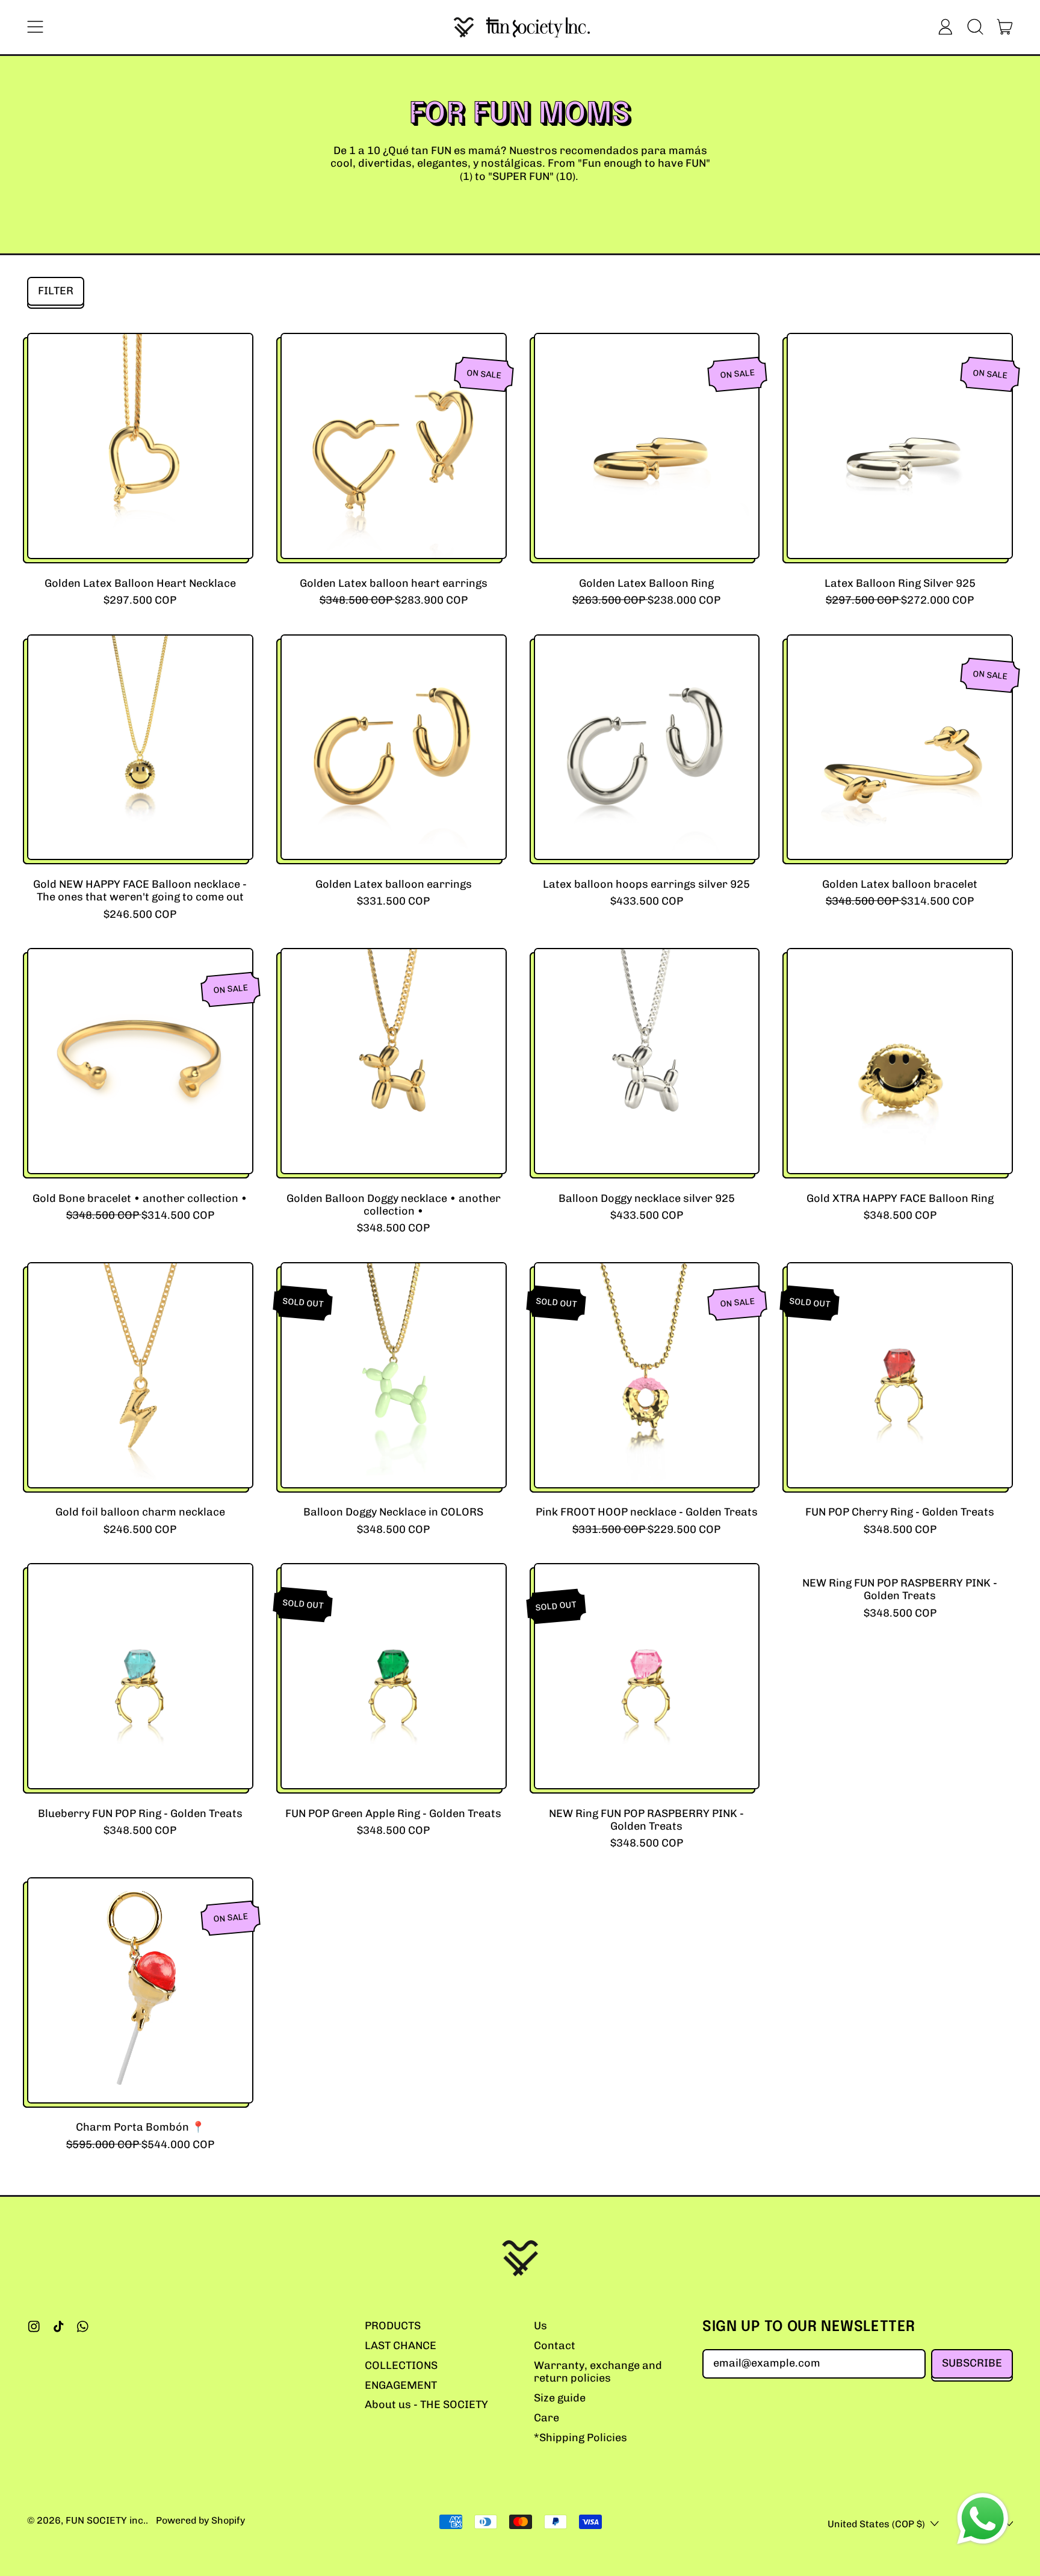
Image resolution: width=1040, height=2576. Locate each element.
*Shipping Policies (580, 2438)
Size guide (560, 2398)
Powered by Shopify (200, 2520)
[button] (975, 27)
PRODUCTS (393, 2326)
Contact (555, 2345)
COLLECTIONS (401, 2365)
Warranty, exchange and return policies (598, 2372)
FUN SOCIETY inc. (106, 2520)
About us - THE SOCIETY (426, 2404)
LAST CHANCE (401, 2345)
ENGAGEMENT (401, 2385)
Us (540, 2326)
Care (546, 2418)
